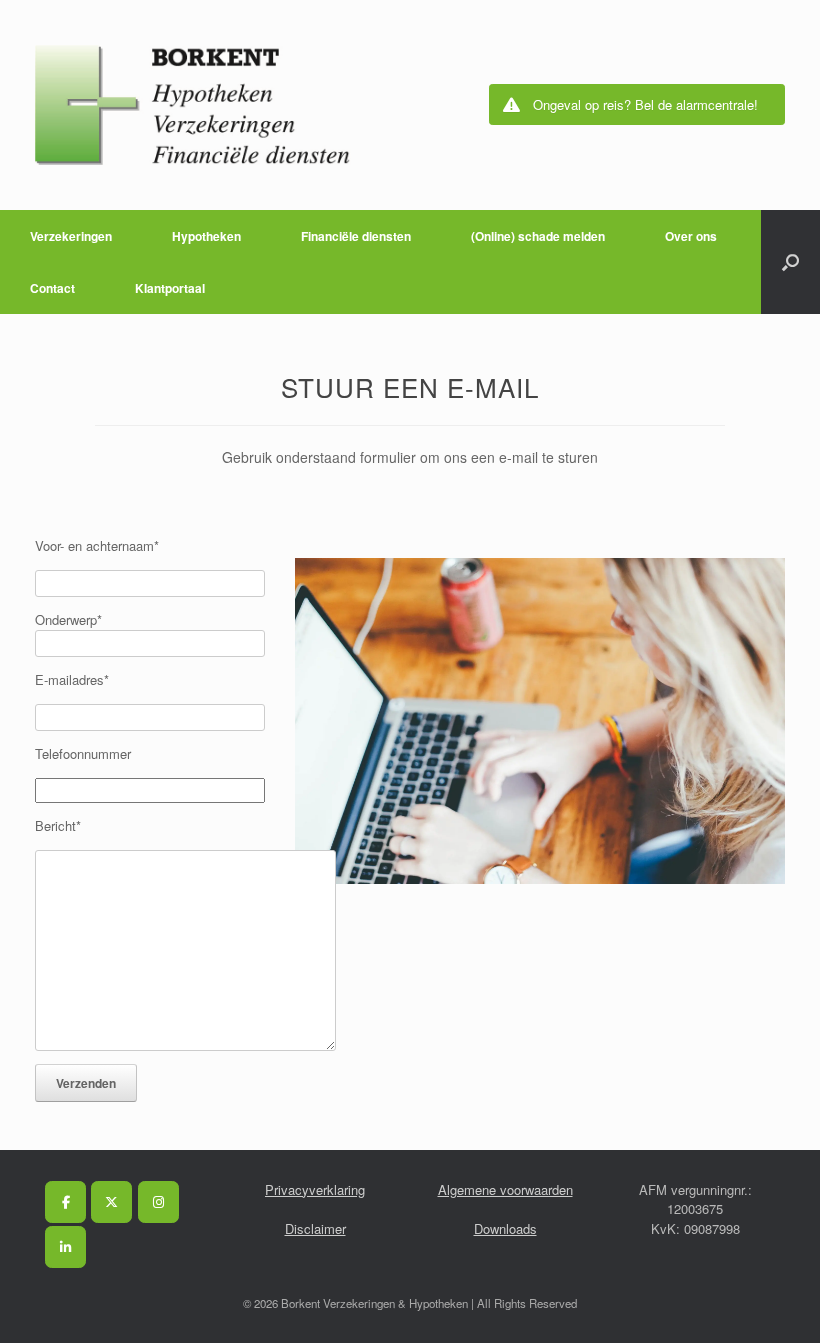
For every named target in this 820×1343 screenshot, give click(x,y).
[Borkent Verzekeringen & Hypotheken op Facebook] (65, 1202)
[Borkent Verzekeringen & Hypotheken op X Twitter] (111, 1202)
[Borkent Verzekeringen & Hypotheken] (193, 105)
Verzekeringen (71, 236)
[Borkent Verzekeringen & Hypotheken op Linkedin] (65, 1247)
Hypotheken (206, 236)
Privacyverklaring (315, 1189)
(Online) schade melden (538, 236)
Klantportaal (170, 288)
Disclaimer (315, 1228)
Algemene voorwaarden (505, 1189)
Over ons (691, 236)
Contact (52, 288)
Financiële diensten (356, 236)
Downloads (505, 1228)
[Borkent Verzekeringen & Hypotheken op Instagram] (158, 1202)
